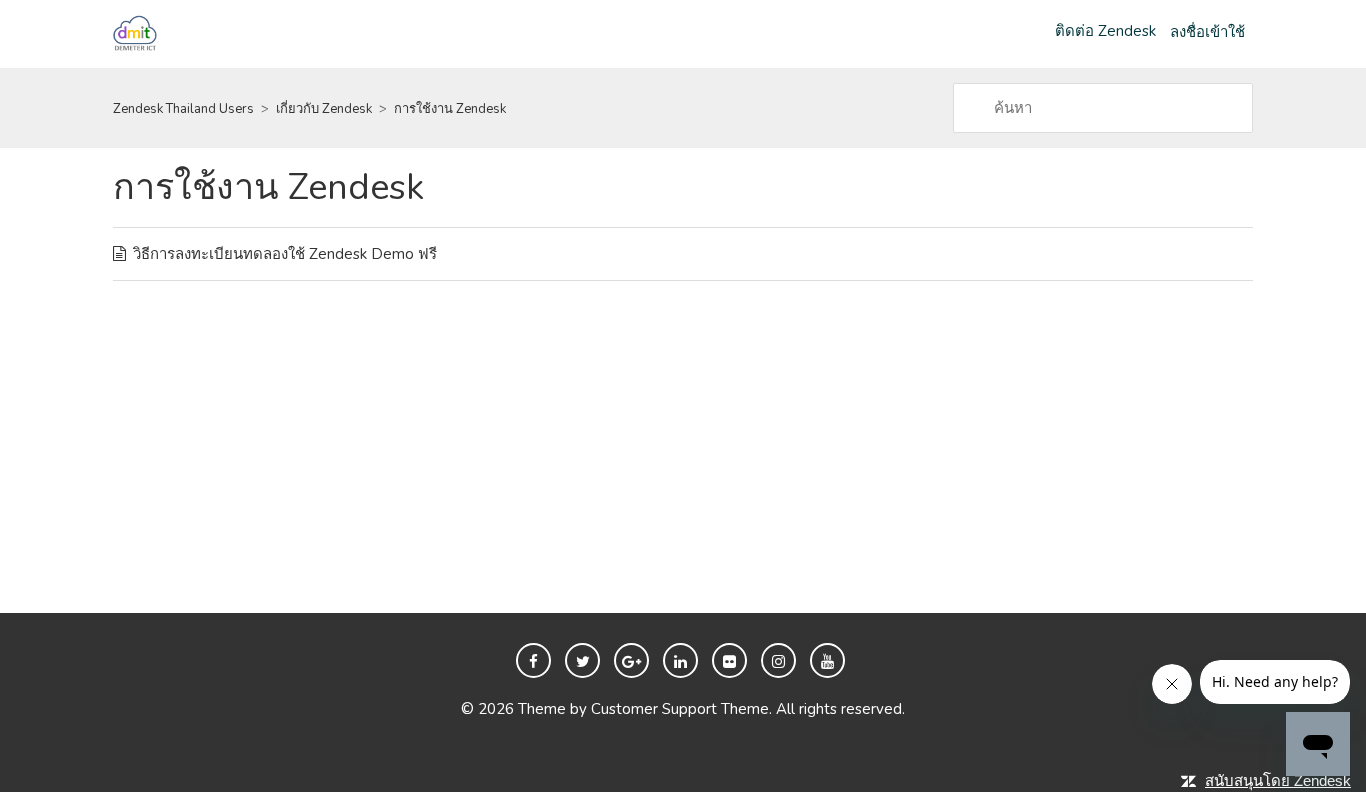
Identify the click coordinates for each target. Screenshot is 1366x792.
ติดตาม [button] (1208, 195)
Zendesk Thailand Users (183, 109)
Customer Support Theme (680, 709)
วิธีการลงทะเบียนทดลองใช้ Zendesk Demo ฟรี (285, 254)
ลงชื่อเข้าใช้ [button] (1207, 32)
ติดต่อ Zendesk (1105, 31)
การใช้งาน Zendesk (450, 109)
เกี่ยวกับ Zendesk (324, 109)
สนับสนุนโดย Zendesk (1278, 780)
